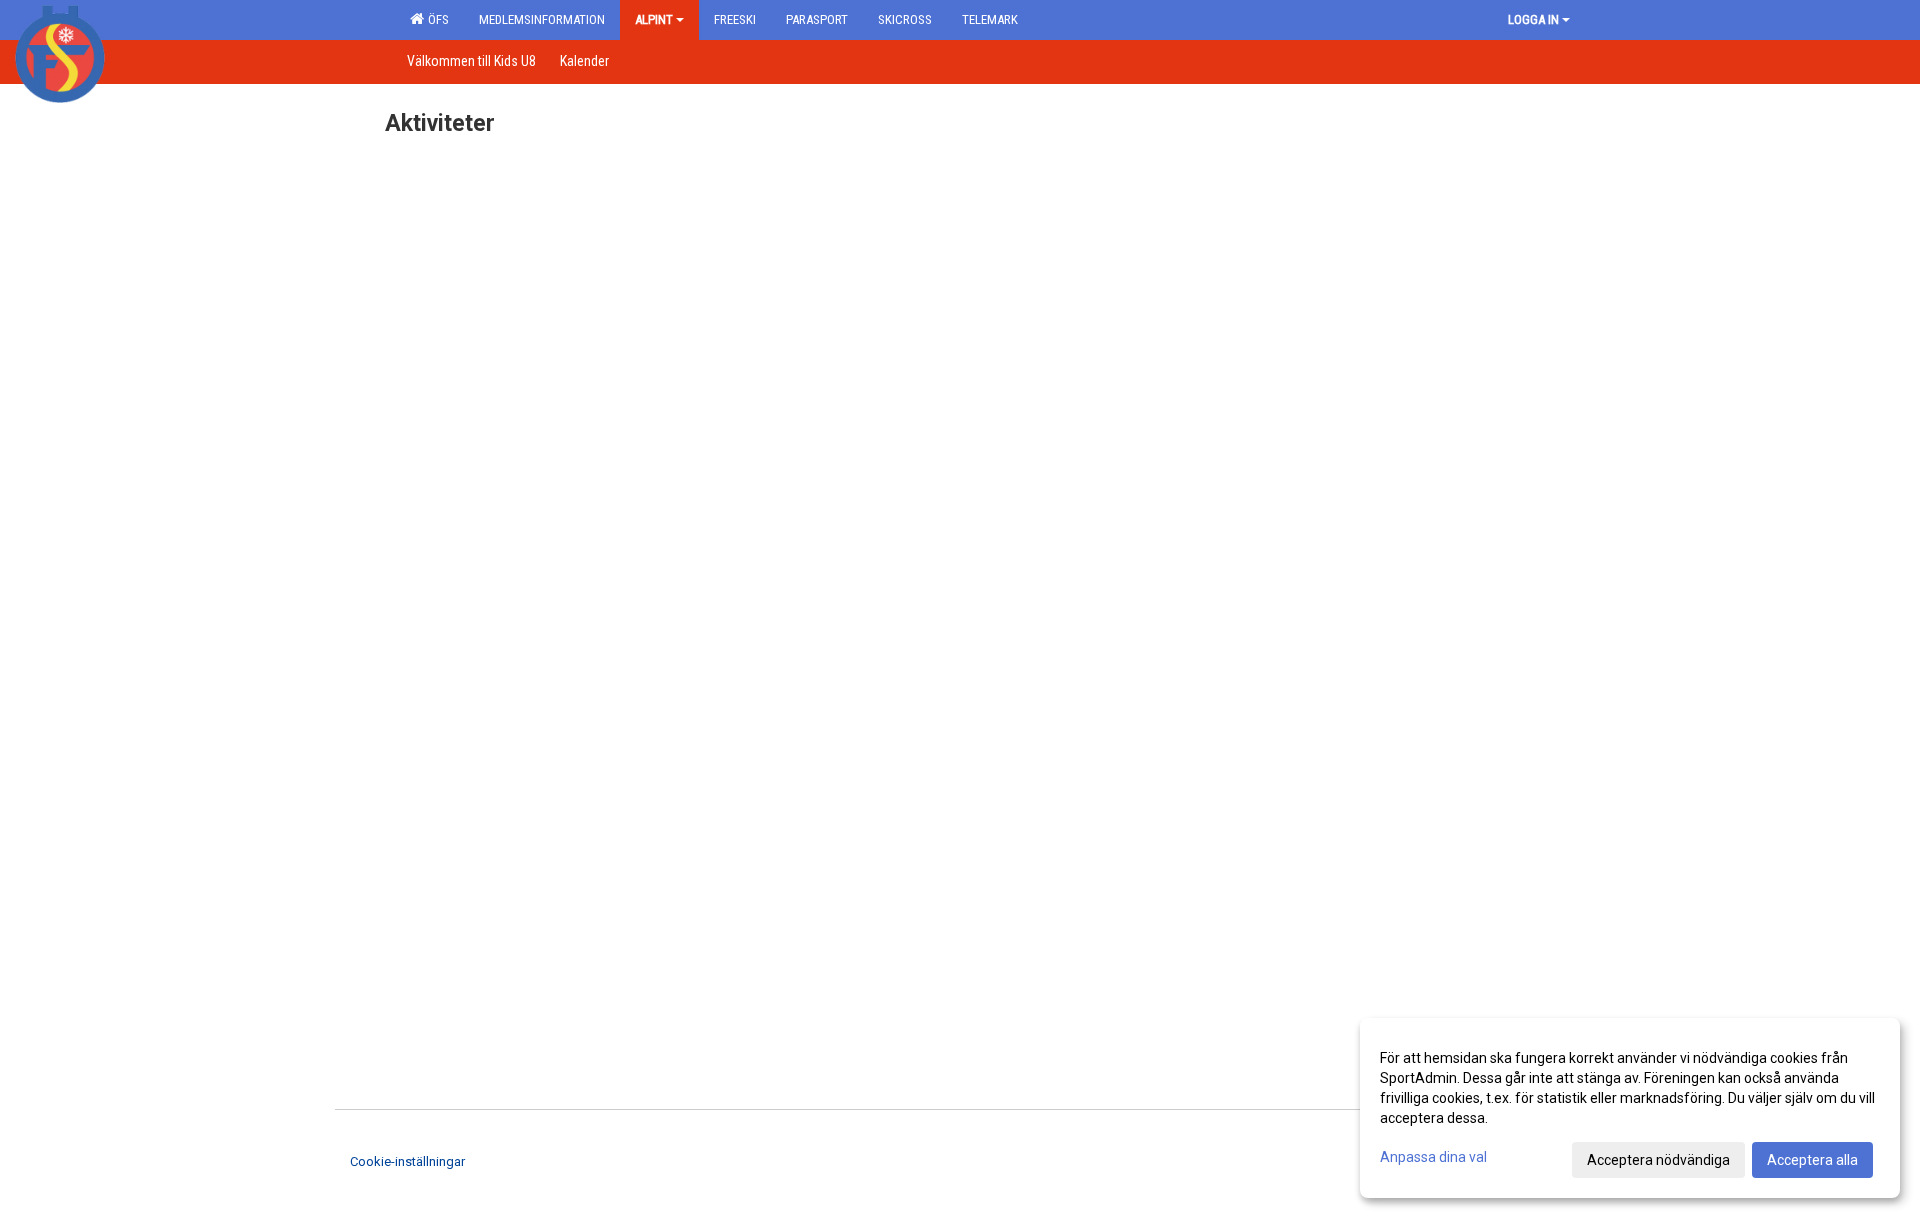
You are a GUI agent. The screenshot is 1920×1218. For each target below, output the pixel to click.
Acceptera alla (1812, 1160)
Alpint (654, 19)
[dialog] (1630, 1108)
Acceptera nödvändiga (1658, 1160)
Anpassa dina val (1433, 1157)
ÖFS (435, 19)
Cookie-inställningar (407, 1161)
